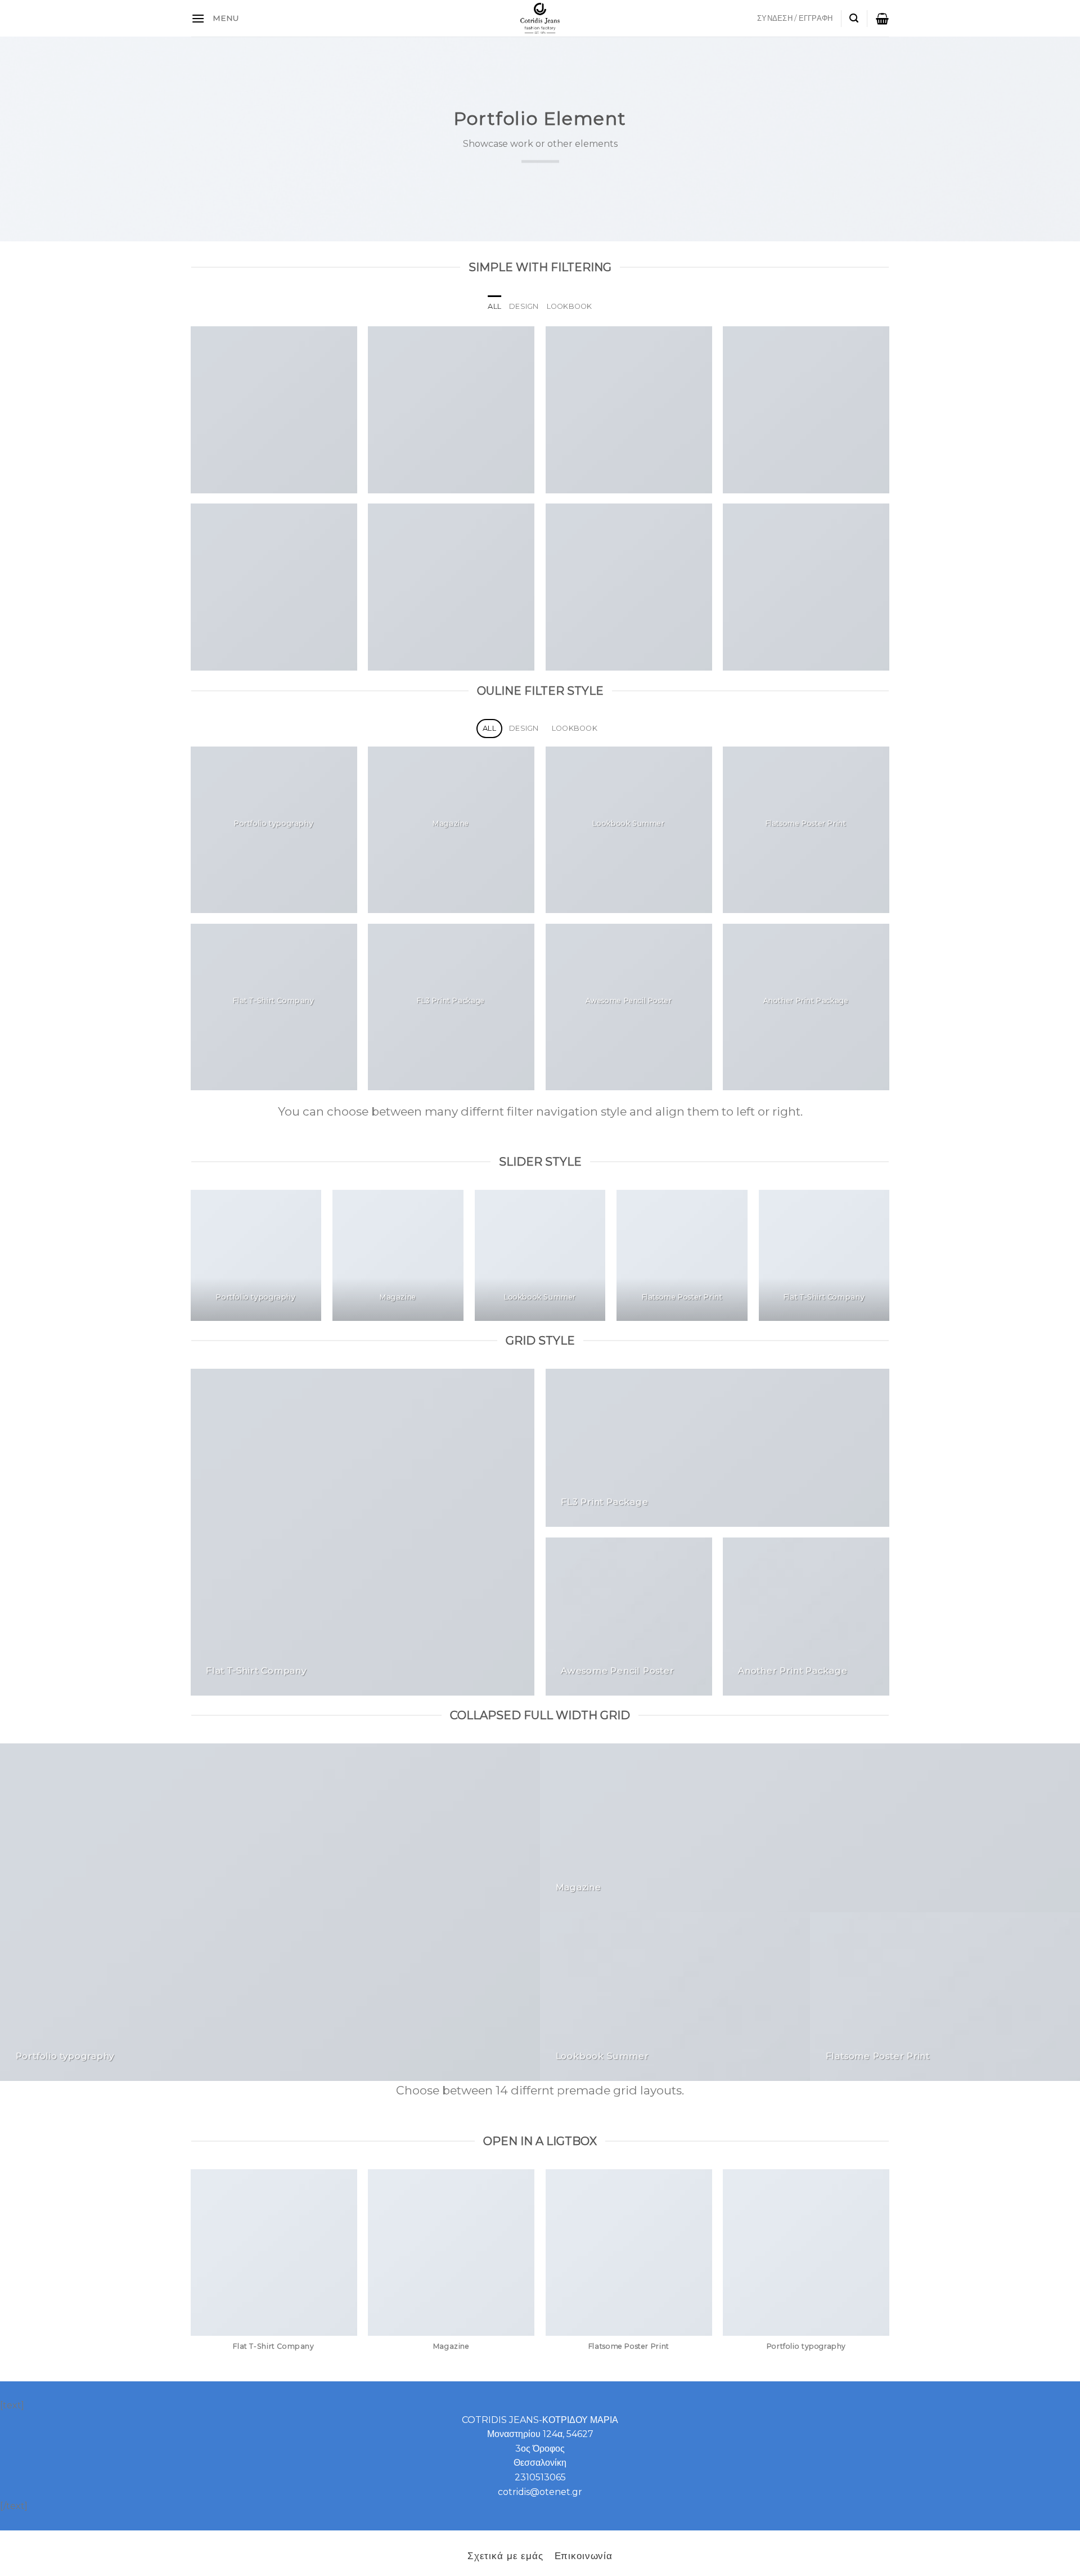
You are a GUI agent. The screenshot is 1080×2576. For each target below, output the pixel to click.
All (494, 306)
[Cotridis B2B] (540, 18)
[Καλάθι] (882, 19)
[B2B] (198, 18)
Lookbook (570, 306)
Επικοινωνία (584, 2555)
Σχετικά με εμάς (505, 2555)
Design (524, 306)
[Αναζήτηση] (854, 18)
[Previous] (191, 1260)
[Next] (889, 1260)
